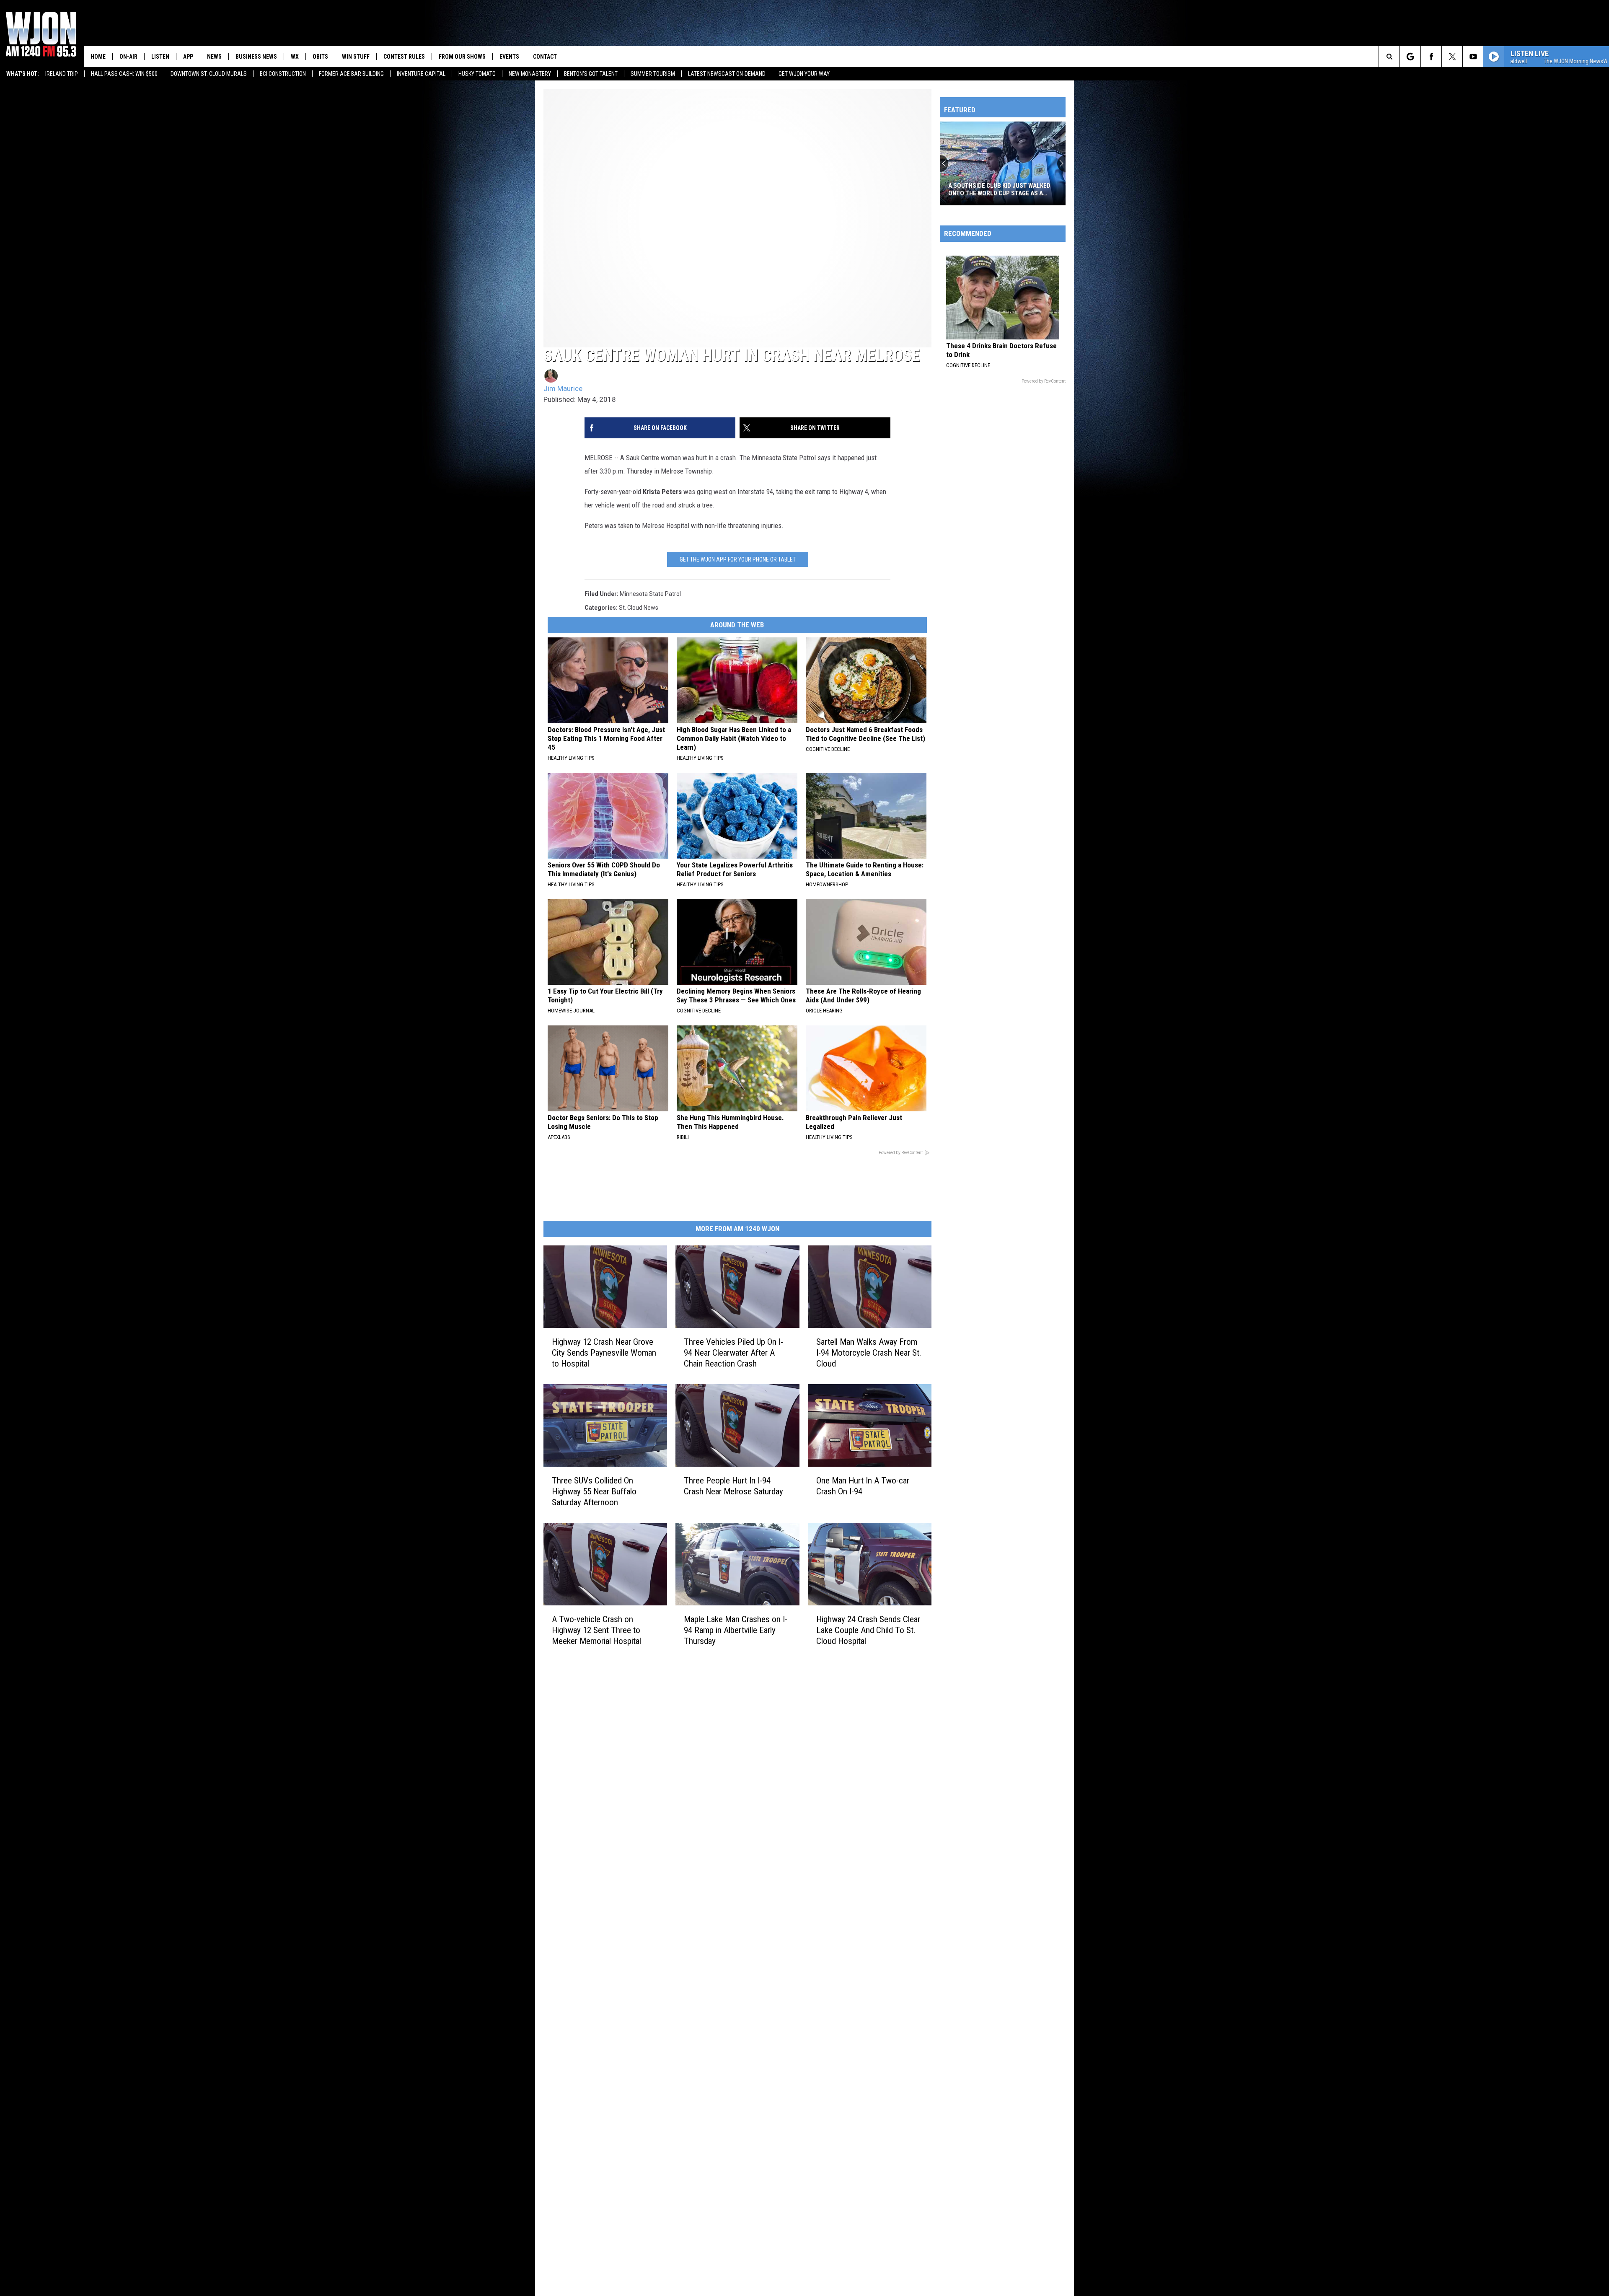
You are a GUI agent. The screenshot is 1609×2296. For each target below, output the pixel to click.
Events (509, 57)
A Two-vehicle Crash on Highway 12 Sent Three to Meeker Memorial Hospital (596, 1630)
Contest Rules (404, 57)
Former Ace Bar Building (351, 74)
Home (98, 57)
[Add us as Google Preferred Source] (1410, 57)
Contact (545, 57)
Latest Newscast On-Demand (727, 74)
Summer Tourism (653, 74)
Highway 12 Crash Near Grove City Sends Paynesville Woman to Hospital (604, 1353)
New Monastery (530, 74)
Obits (320, 57)
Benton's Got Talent (591, 74)
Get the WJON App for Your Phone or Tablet (738, 559)
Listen (160, 57)
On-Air (128, 57)
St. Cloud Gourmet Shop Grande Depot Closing (997, 189)
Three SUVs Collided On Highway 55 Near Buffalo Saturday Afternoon (594, 1491)
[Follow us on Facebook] (1431, 57)
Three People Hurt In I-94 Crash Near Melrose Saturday (733, 1486)
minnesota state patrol (650, 594)
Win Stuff (356, 57)
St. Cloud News (639, 608)
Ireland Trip (62, 74)
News (214, 57)
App (188, 57)
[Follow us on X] (1452, 57)
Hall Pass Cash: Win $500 (124, 74)
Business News (256, 57)
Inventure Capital (421, 74)
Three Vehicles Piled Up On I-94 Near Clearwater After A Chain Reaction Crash (733, 1353)
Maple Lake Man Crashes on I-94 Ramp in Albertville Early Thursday (736, 1630)
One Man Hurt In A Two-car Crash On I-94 (863, 1486)
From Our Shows (462, 57)
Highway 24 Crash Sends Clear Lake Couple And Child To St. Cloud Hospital (868, 1630)
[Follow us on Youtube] (1473, 57)
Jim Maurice (563, 388)
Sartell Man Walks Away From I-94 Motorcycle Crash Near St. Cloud (869, 1353)
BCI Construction (283, 74)
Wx (295, 57)
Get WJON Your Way (804, 74)
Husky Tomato (477, 74)
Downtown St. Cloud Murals (209, 74)
